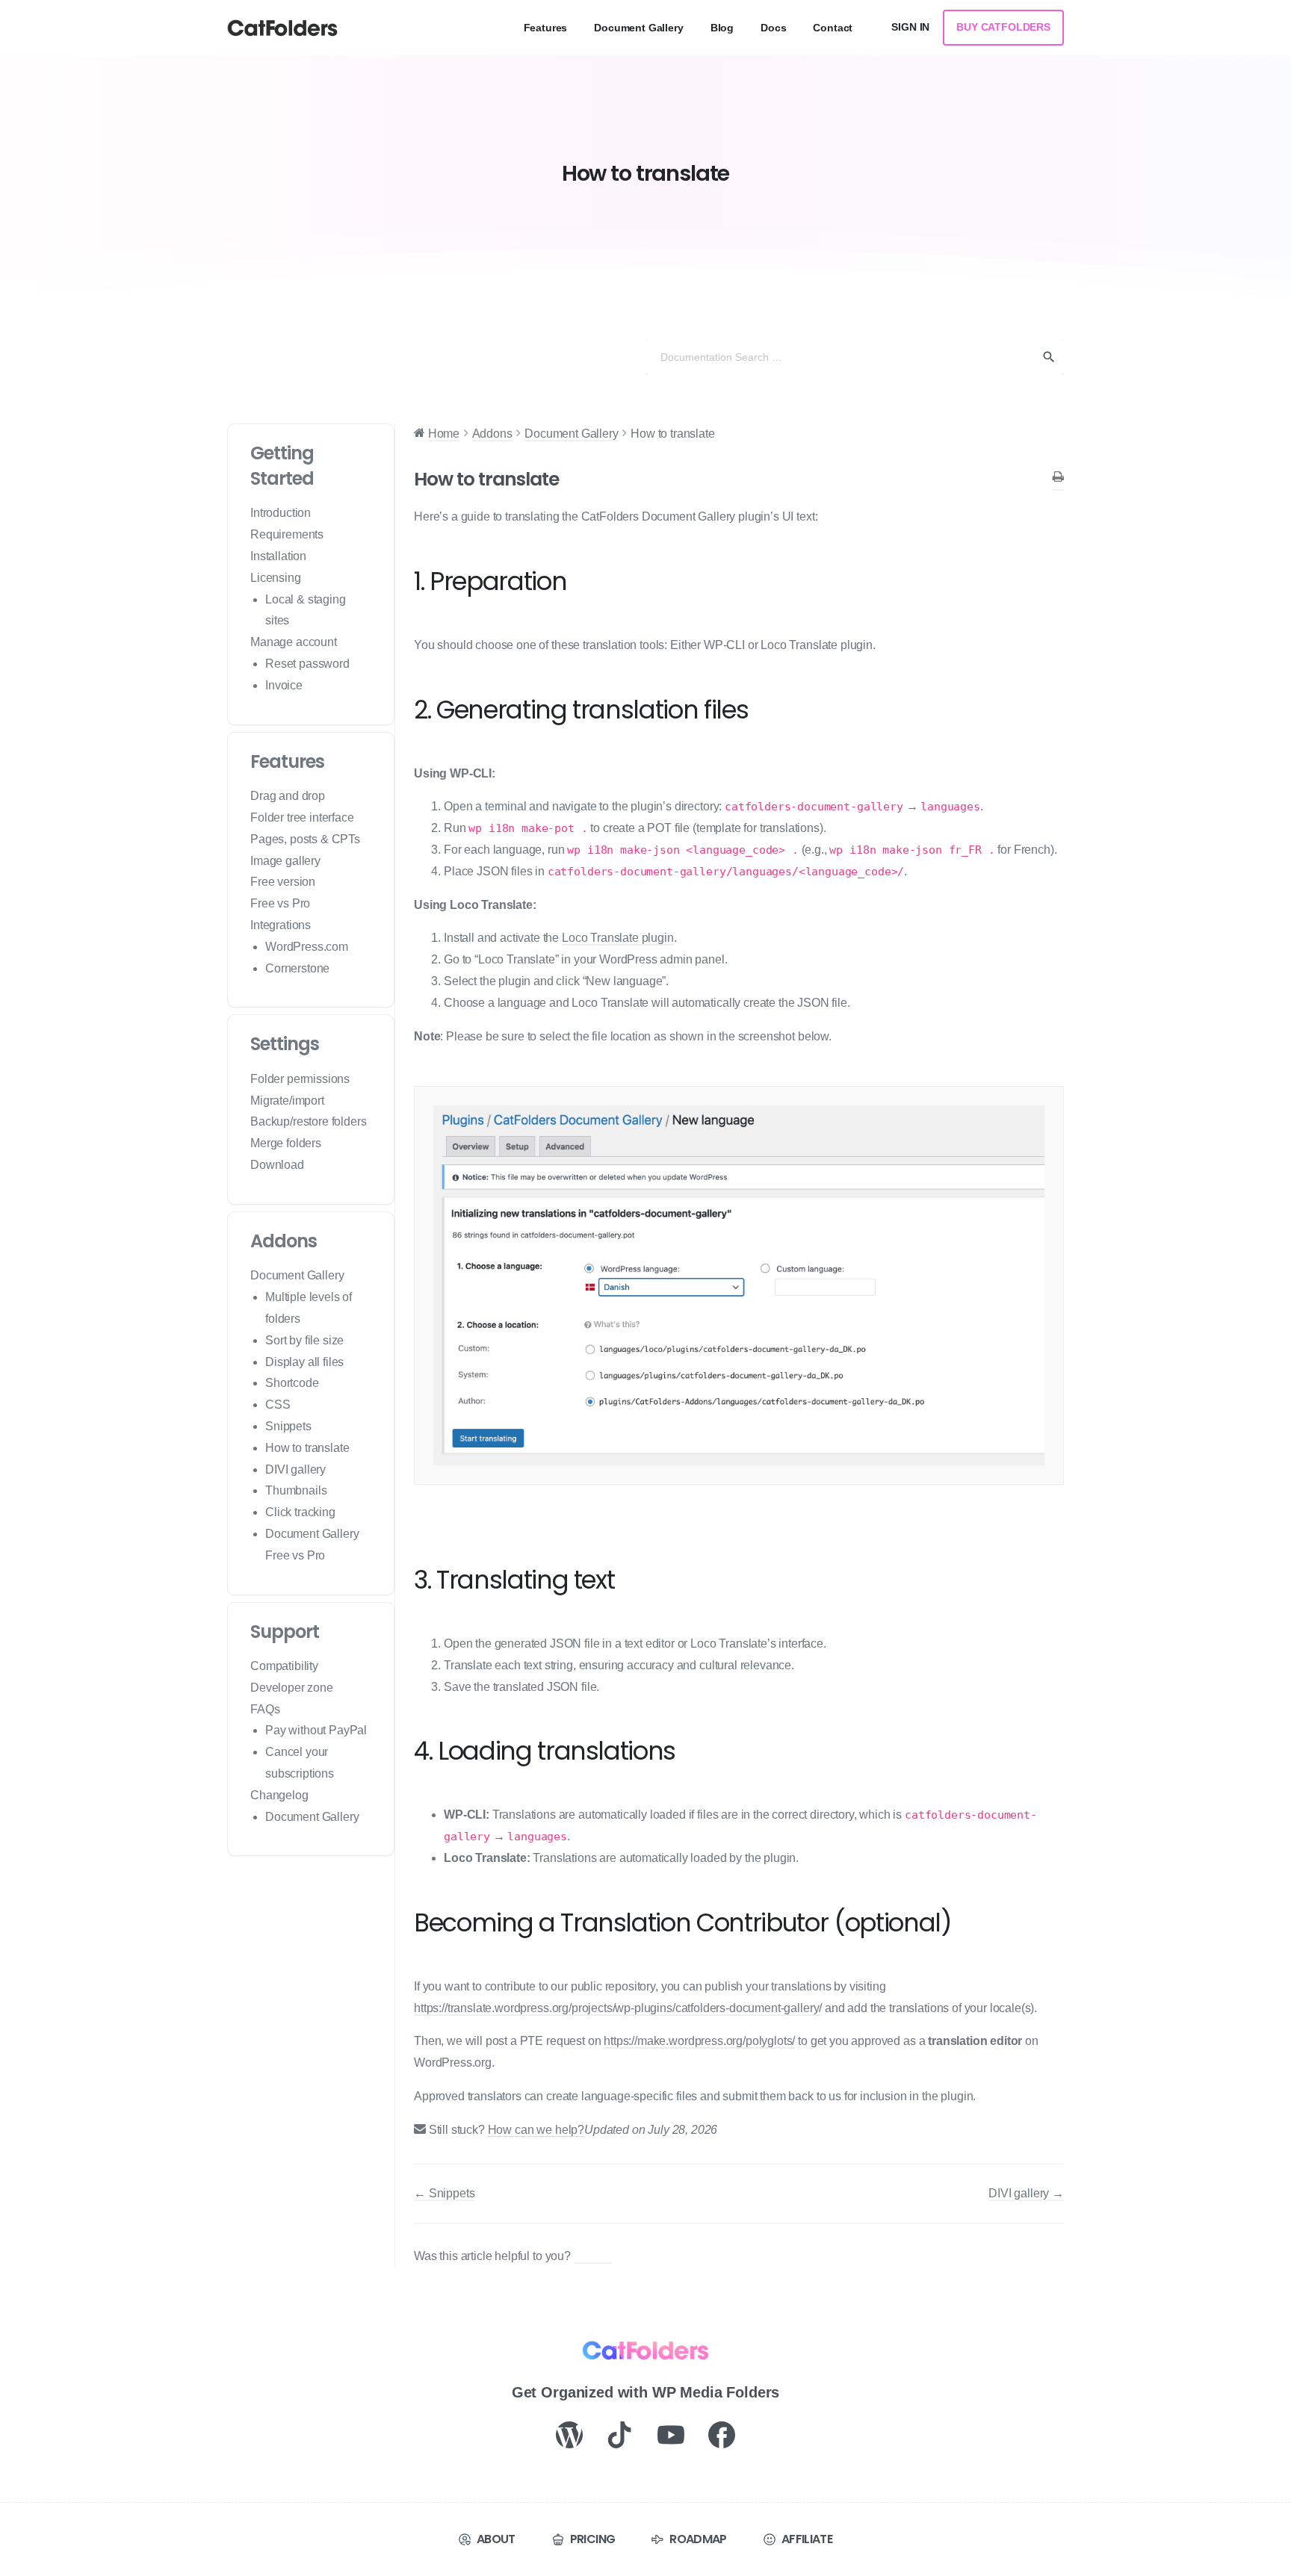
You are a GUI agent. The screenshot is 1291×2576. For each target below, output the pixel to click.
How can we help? (536, 2130)
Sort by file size (304, 1340)
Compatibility (284, 1666)
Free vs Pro (280, 903)
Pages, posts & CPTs (305, 839)
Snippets (288, 1426)
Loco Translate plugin (618, 938)
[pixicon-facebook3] (722, 2434)
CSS (278, 1405)
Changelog (279, 1795)
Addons (284, 1241)
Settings (285, 1044)
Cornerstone (297, 968)
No (583, 2256)
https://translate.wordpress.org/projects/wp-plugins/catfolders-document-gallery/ (618, 2008)
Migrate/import (287, 1101)
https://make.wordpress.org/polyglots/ (699, 2041)
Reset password (307, 664)
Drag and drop (288, 796)
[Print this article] (1058, 479)
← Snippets (444, 2193)
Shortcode (292, 1383)
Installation (278, 556)
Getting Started (282, 466)
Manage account (294, 642)
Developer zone (292, 1688)
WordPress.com (307, 947)
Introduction (281, 513)
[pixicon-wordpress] (569, 2434)
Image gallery (285, 861)
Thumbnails (296, 1490)
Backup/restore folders (308, 1121)
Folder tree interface (302, 817)
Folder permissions (300, 1079)
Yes (602, 2256)
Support (285, 1632)
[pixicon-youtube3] (671, 2434)
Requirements (287, 534)
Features (287, 761)
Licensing (276, 578)
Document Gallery (297, 1275)
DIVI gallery (295, 1469)
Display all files (304, 1362)
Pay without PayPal (316, 1730)
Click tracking (300, 1512)
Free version (283, 882)
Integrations (281, 925)
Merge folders (286, 1143)
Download (277, 1165)
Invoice (284, 685)
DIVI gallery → (1026, 2193)
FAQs (265, 1709)
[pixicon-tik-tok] (620, 2434)
